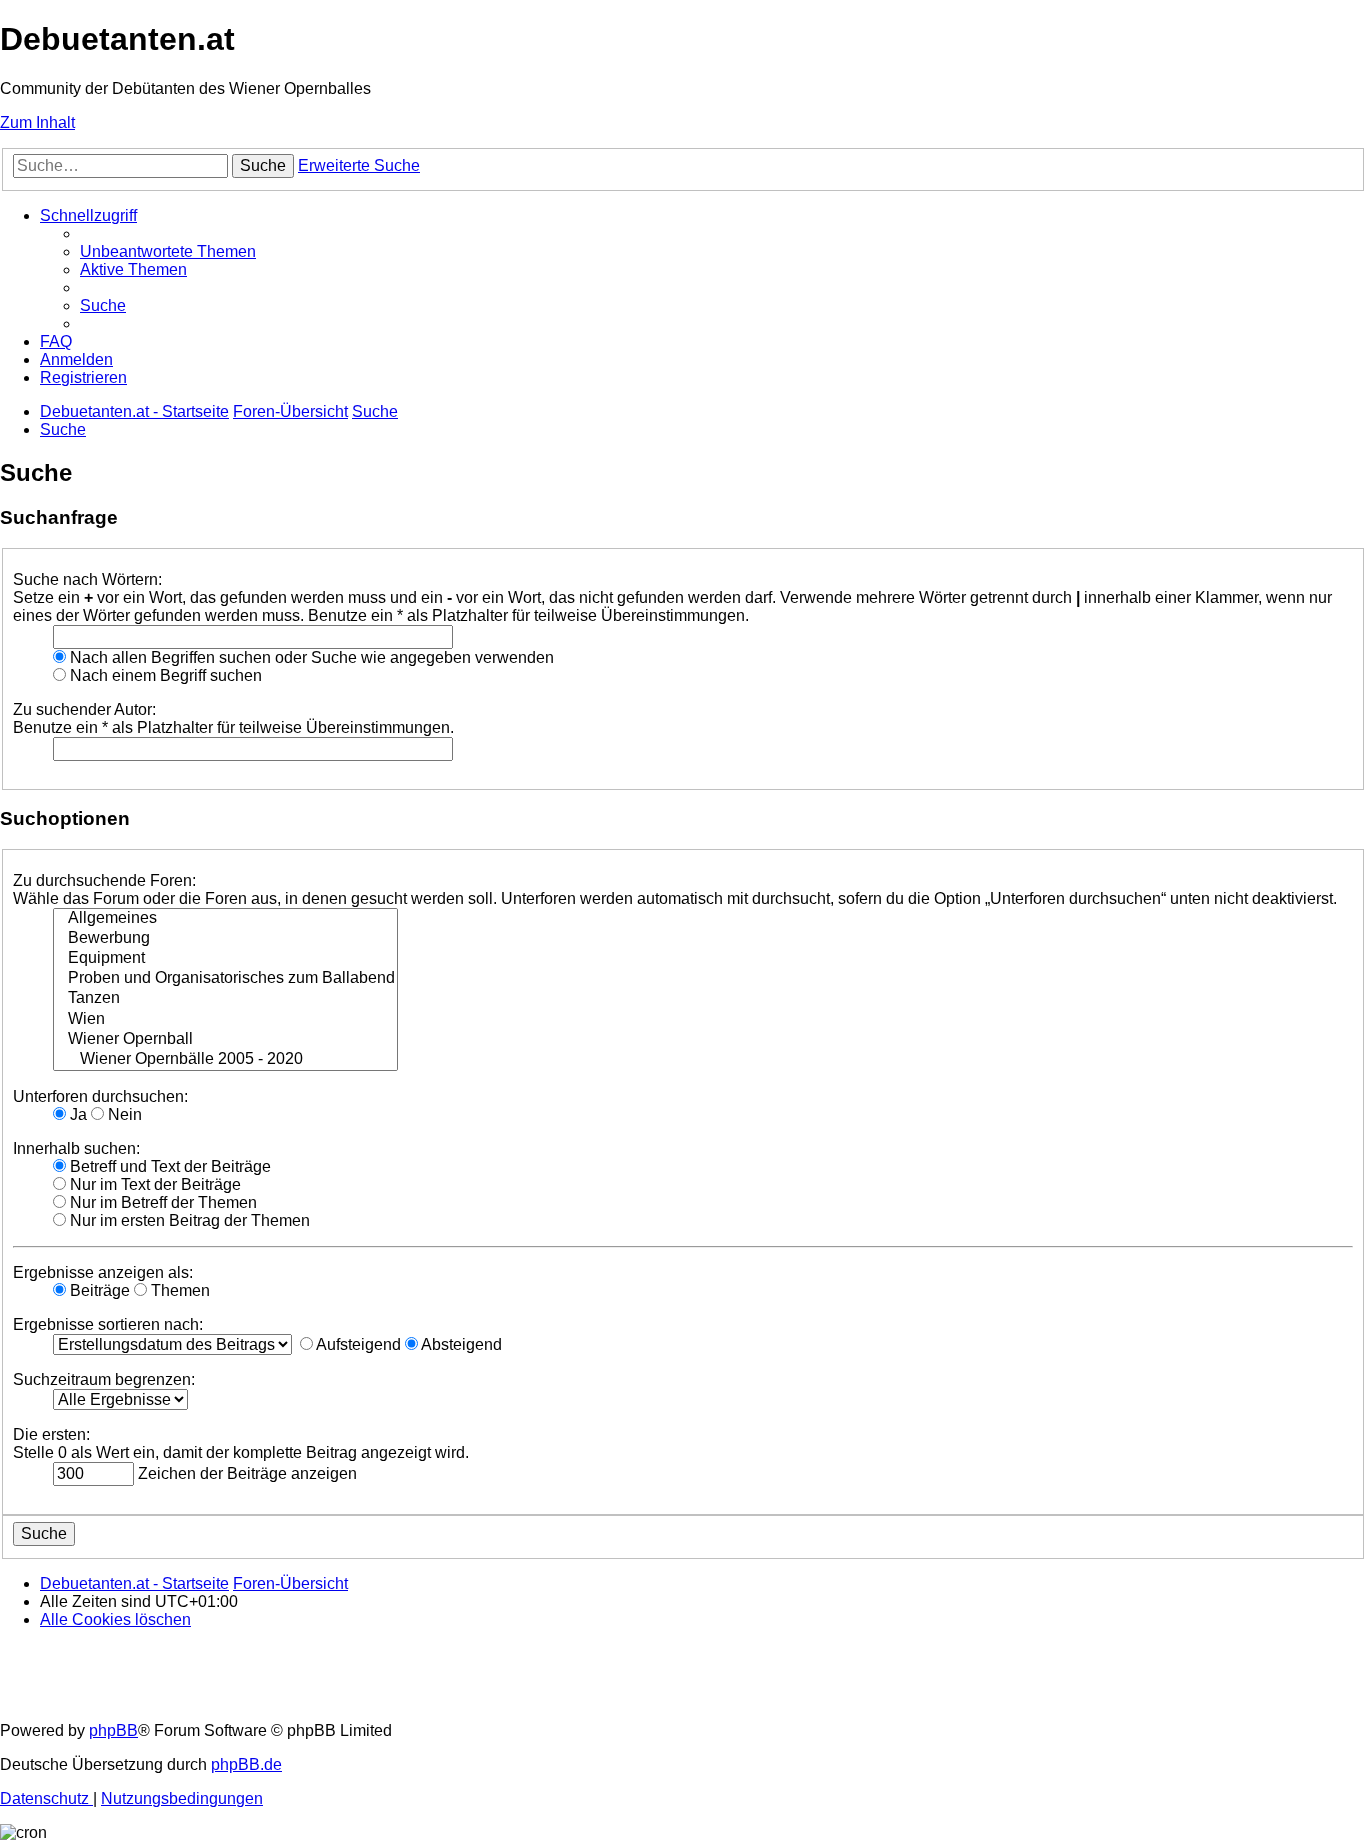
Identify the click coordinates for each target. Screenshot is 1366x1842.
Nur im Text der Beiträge (153, 1184)
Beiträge (98, 1290)
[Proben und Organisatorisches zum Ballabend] (225, 979)
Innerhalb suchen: (76, 1148)
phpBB (113, 1730)
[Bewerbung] (225, 939)
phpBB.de (246, 1764)
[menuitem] (168, 251)
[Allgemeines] (225, 919)
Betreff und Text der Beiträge (168, 1166)
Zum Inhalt (37, 122)
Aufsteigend (357, 1344)
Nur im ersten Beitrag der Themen (188, 1220)
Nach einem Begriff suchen (164, 675)
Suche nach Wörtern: (87, 579)
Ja (76, 1114)
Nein (123, 1114)
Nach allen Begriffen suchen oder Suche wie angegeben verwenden (310, 657)
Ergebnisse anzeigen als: (103, 1272)
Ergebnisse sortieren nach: (108, 1324)
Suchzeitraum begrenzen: (104, 1379)
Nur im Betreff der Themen (161, 1202)
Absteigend (460, 1344)
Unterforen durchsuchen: (100, 1096)
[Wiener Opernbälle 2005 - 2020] (225, 1060)
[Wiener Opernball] (225, 1040)
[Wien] (225, 1020)
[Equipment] (225, 959)
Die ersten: (51, 1434)
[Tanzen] (225, 999)
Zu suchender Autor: (84, 709)
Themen (178, 1290)
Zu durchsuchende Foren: (104, 880)
